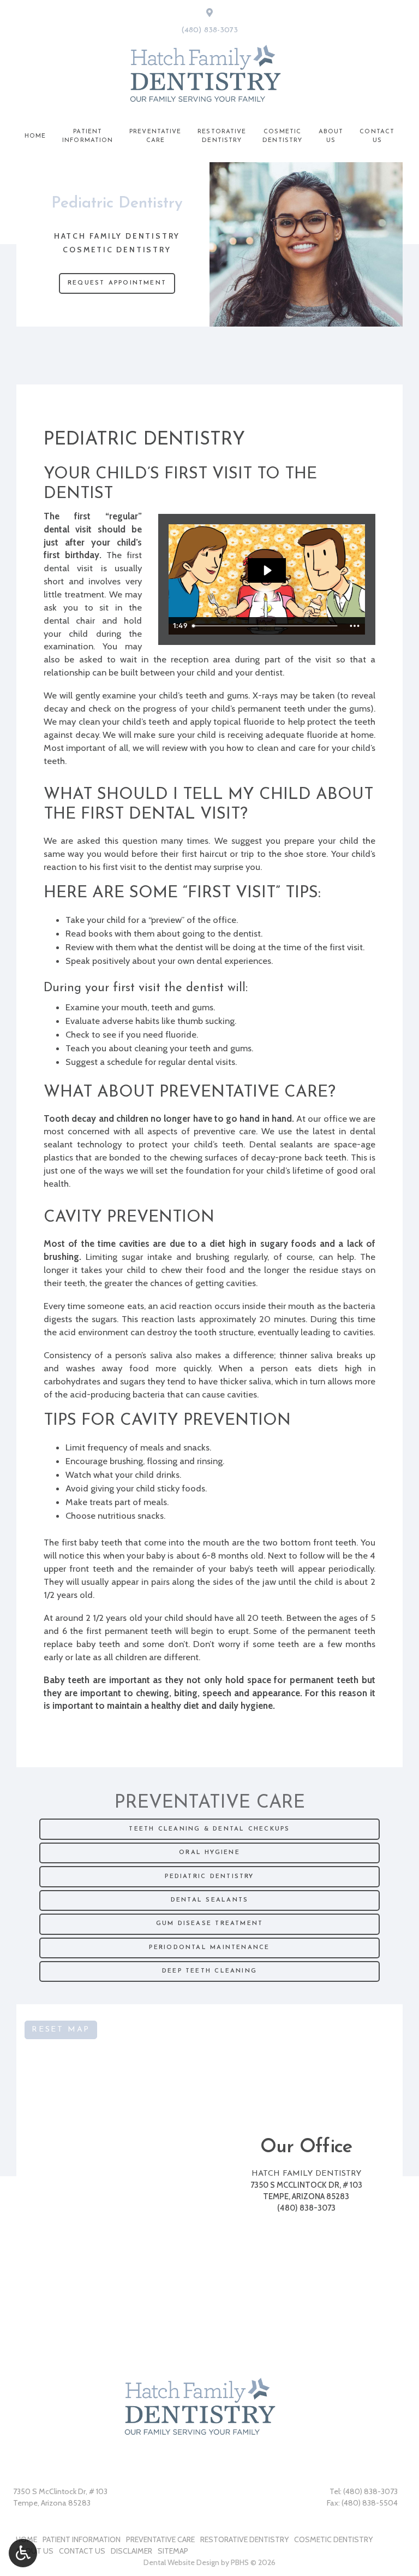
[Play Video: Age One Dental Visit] (267, 570)
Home (35, 136)
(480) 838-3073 (209, 30)
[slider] (266, 626)
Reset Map (61, 2030)
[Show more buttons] (355, 626)
